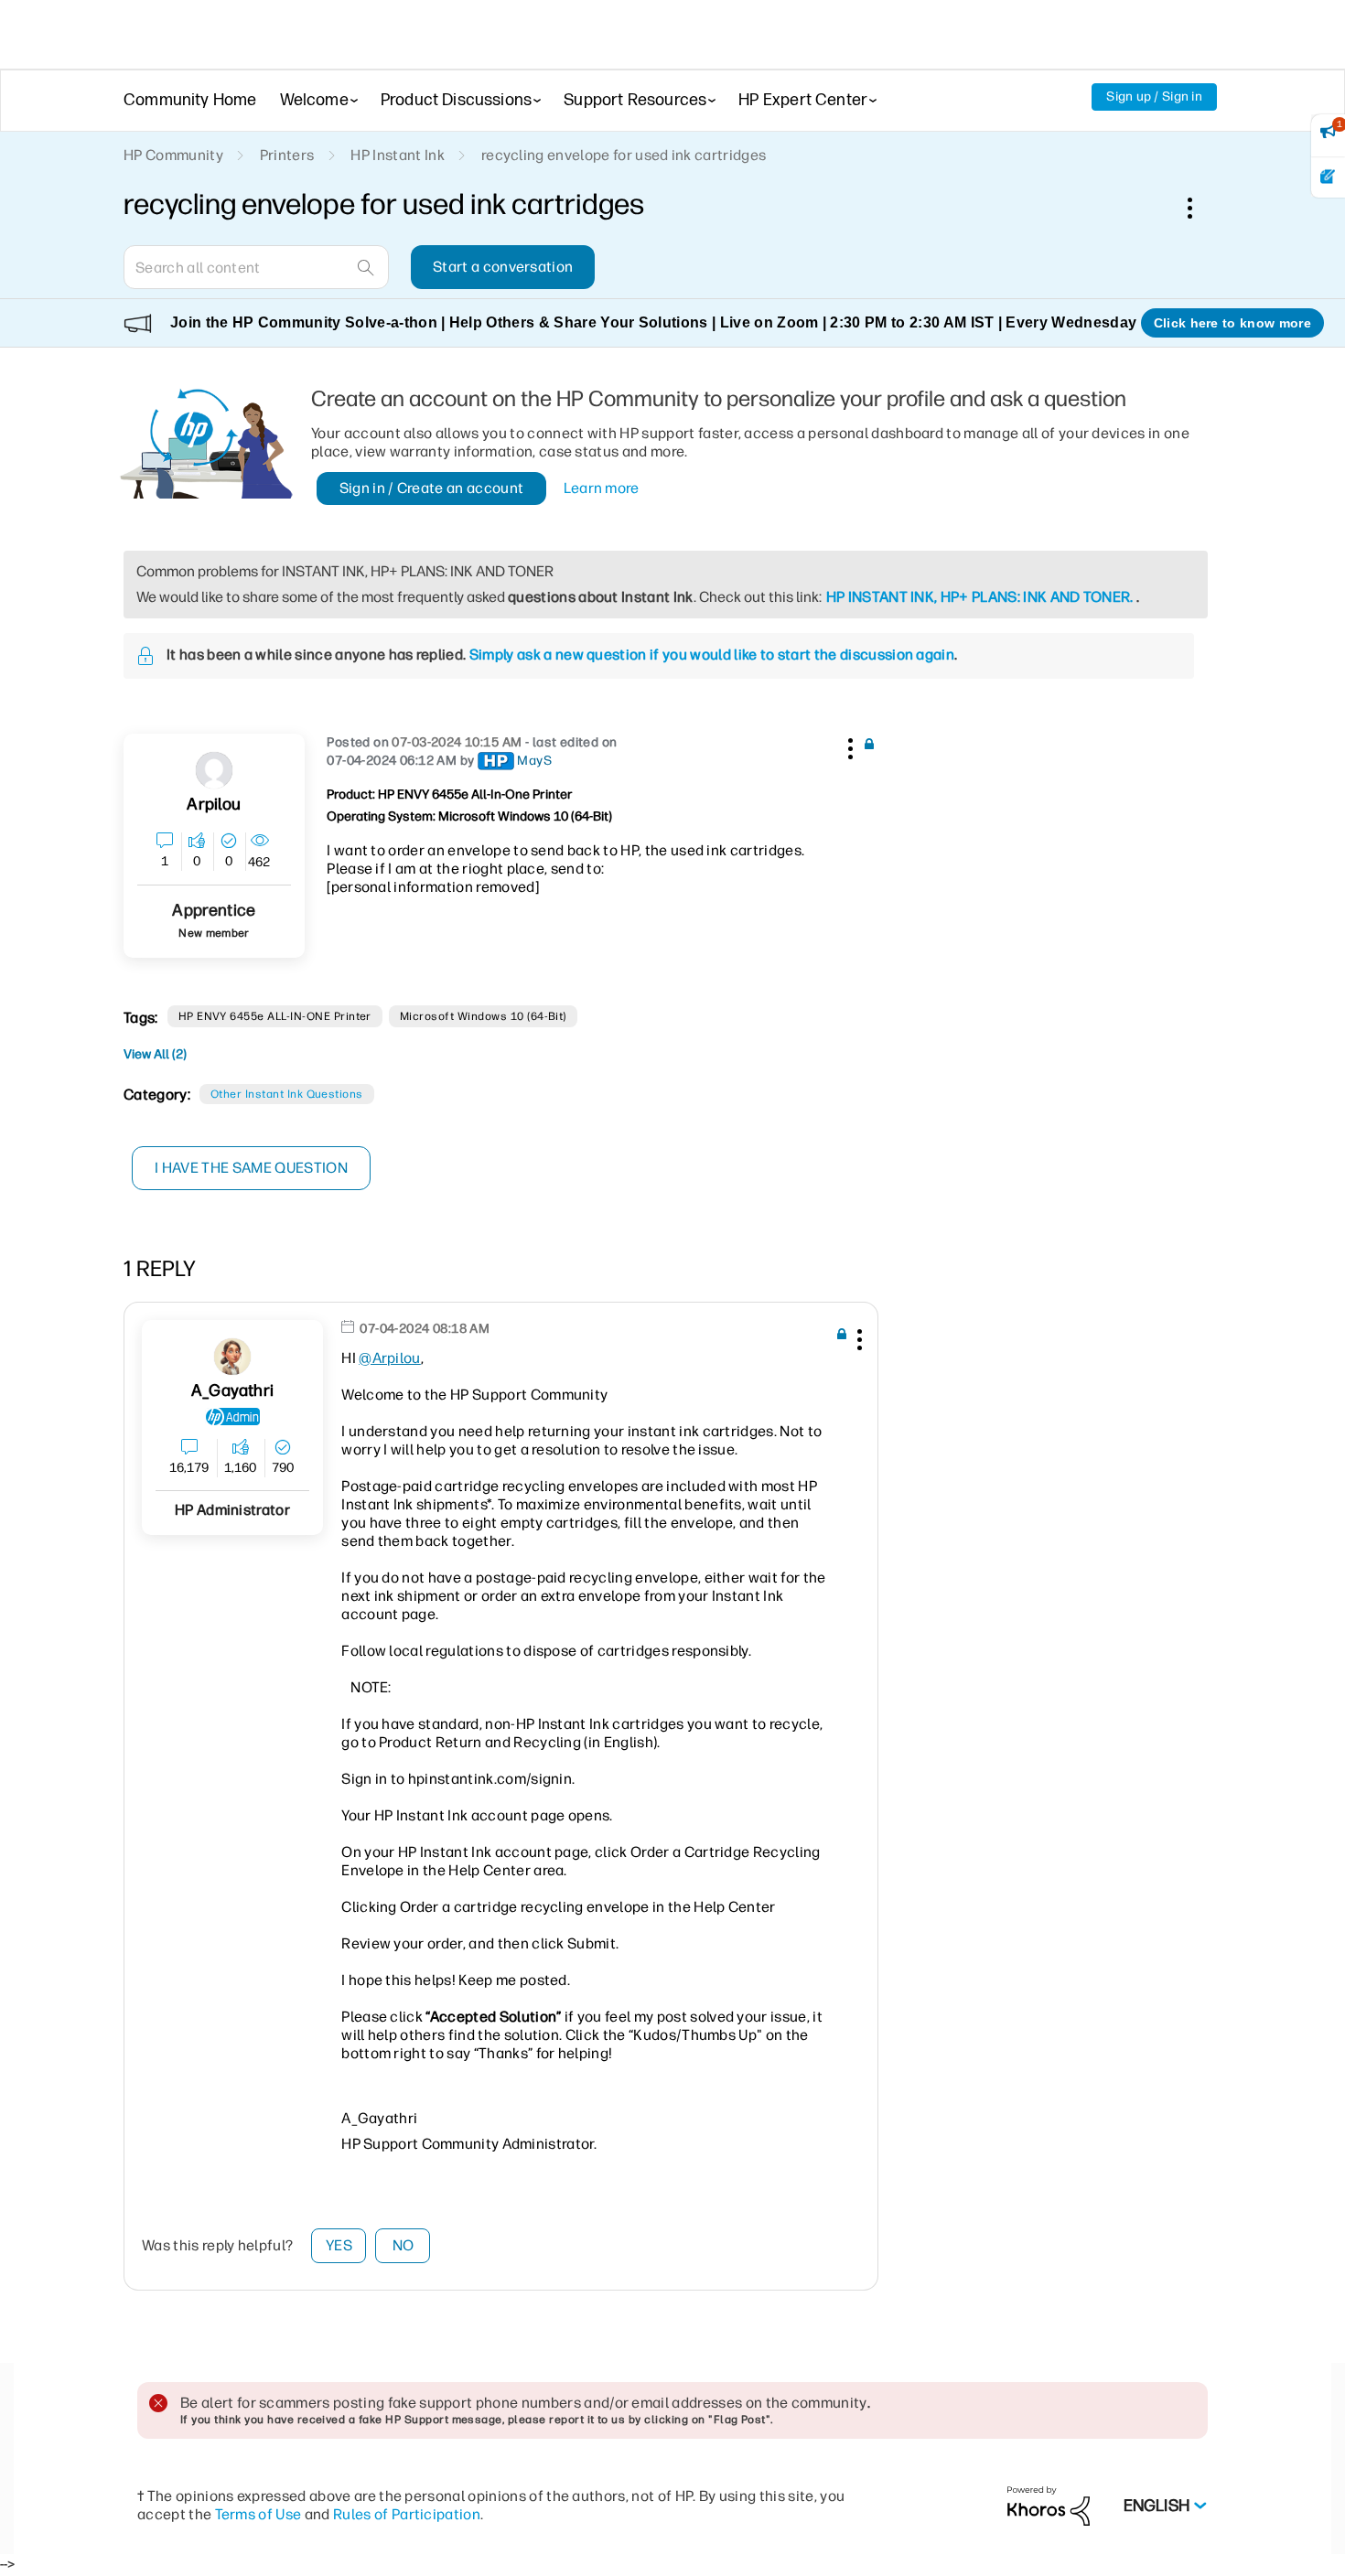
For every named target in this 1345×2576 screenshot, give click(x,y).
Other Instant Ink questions (287, 1094)
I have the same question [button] (251, 1168)
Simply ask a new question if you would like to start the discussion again (712, 655)
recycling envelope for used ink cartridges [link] (624, 155)
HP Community (173, 155)
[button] (848, 746)
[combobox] (256, 267)
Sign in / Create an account (432, 488)
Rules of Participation (407, 2514)
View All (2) (155, 1054)
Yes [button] (339, 2245)
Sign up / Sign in (1154, 97)
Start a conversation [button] (503, 267)
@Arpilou (390, 1358)
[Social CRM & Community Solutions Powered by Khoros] (1049, 2505)
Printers (287, 155)
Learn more (602, 488)
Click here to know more (1232, 323)
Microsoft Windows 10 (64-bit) (483, 1016)
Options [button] (1200, 208)
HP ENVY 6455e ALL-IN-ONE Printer (275, 1016)
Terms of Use (258, 2514)
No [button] (403, 2245)
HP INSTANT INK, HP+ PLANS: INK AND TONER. (980, 597)
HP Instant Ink (397, 155)
